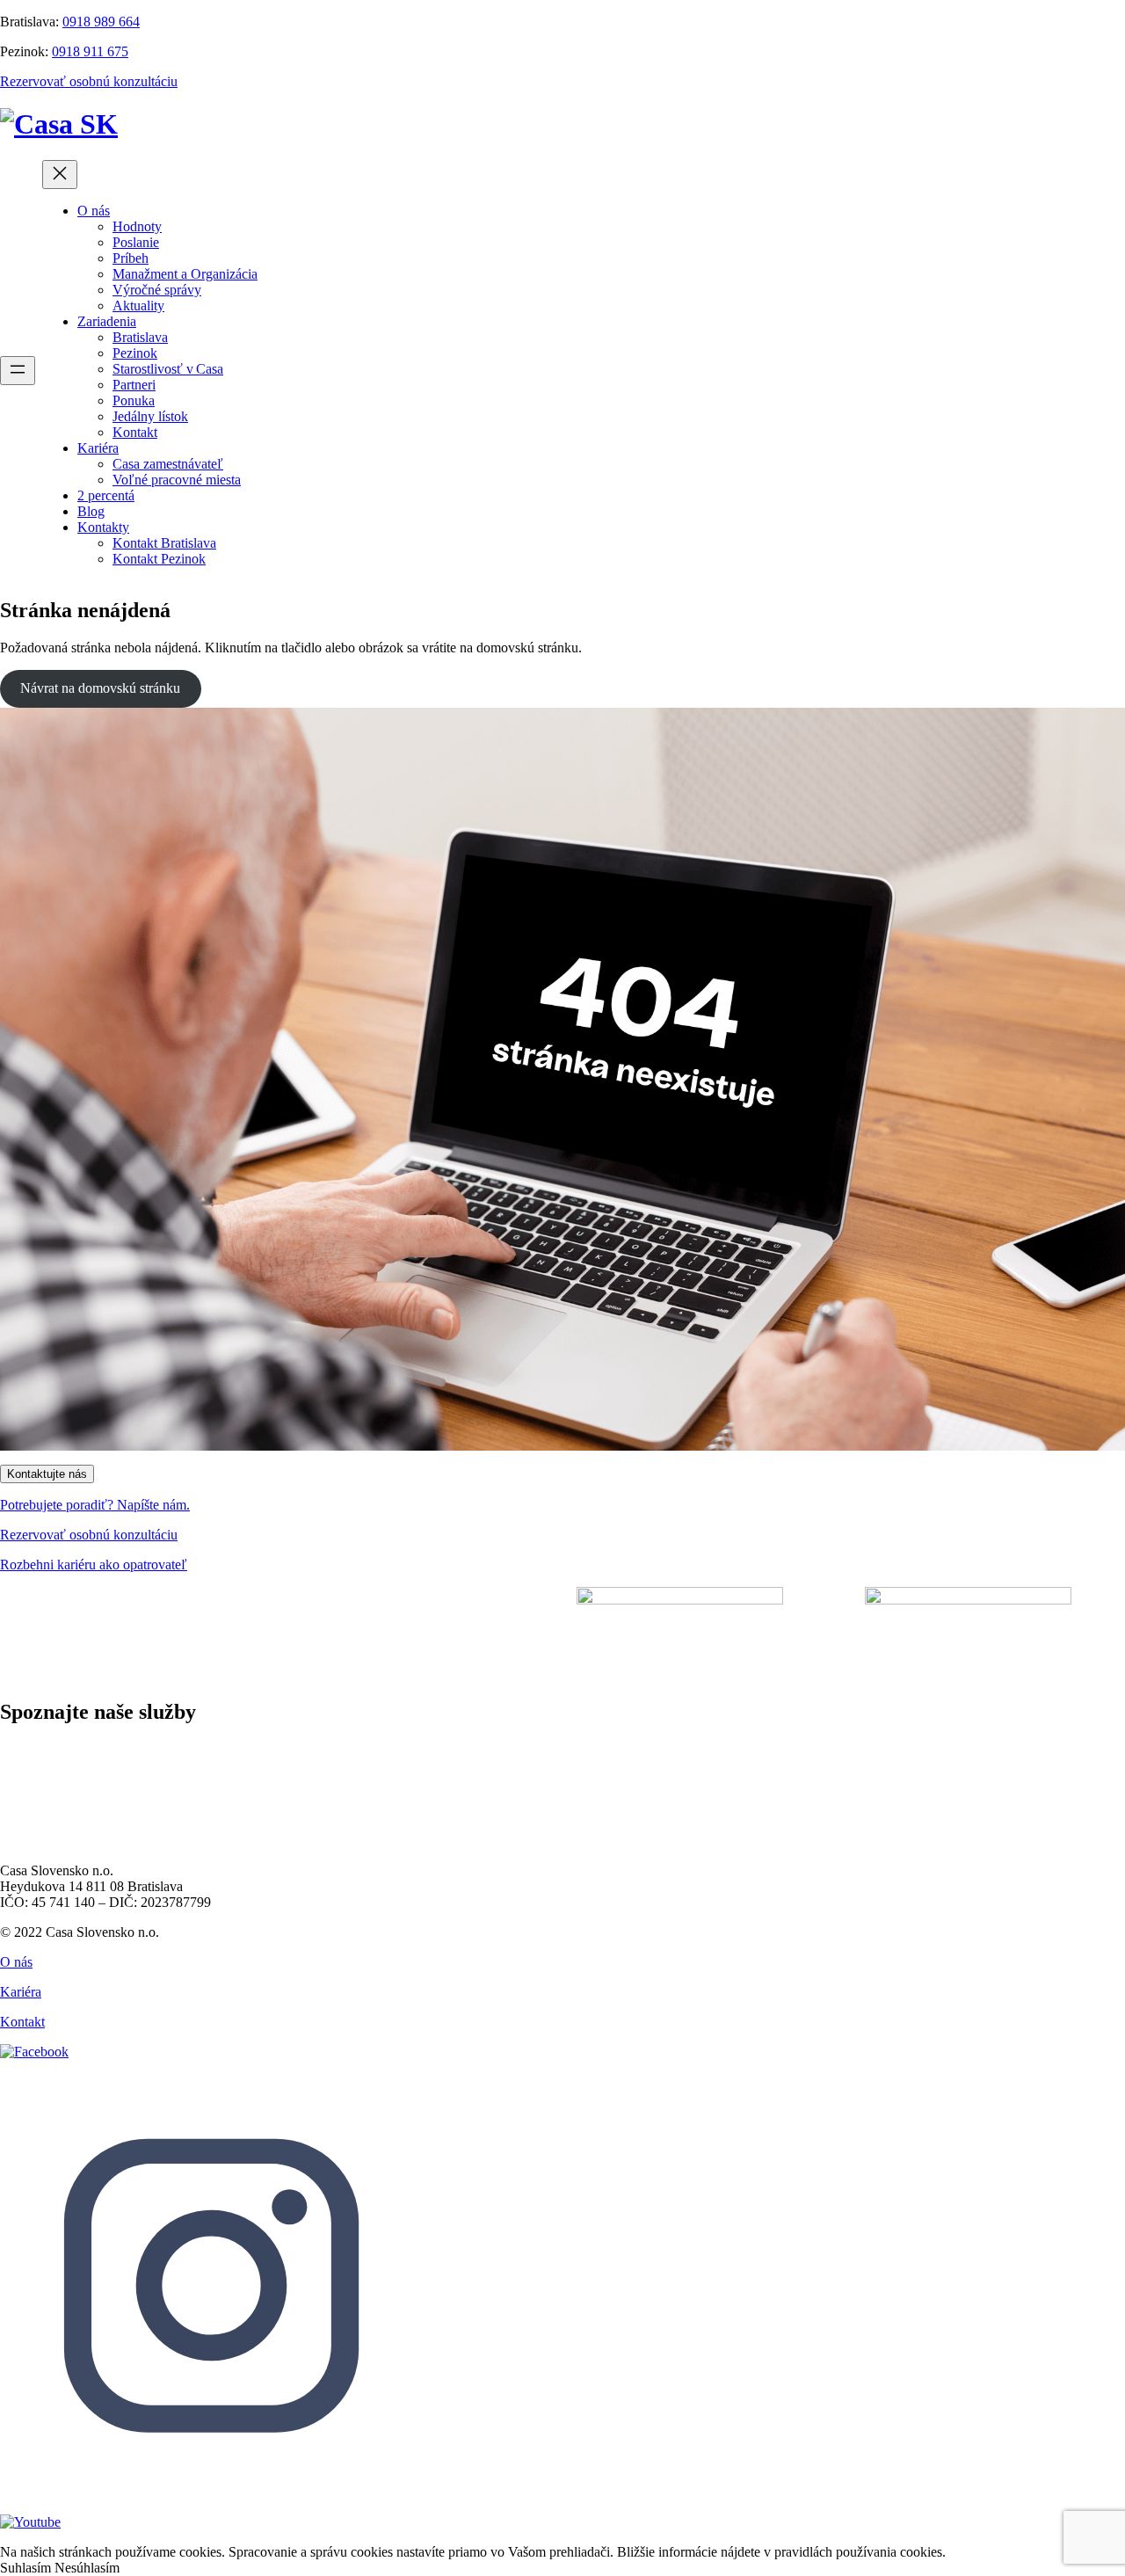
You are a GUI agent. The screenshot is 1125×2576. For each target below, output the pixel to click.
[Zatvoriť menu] (60, 175)
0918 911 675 (90, 51)
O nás (16, 1962)
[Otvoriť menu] (18, 371)
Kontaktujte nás (47, 1474)
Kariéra (21, 1992)
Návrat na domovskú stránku (100, 688)
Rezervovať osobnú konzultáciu (89, 81)
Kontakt (22, 2022)
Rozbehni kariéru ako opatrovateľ (94, 1565)
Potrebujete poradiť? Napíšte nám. (95, 1505)
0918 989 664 (101, 22)
